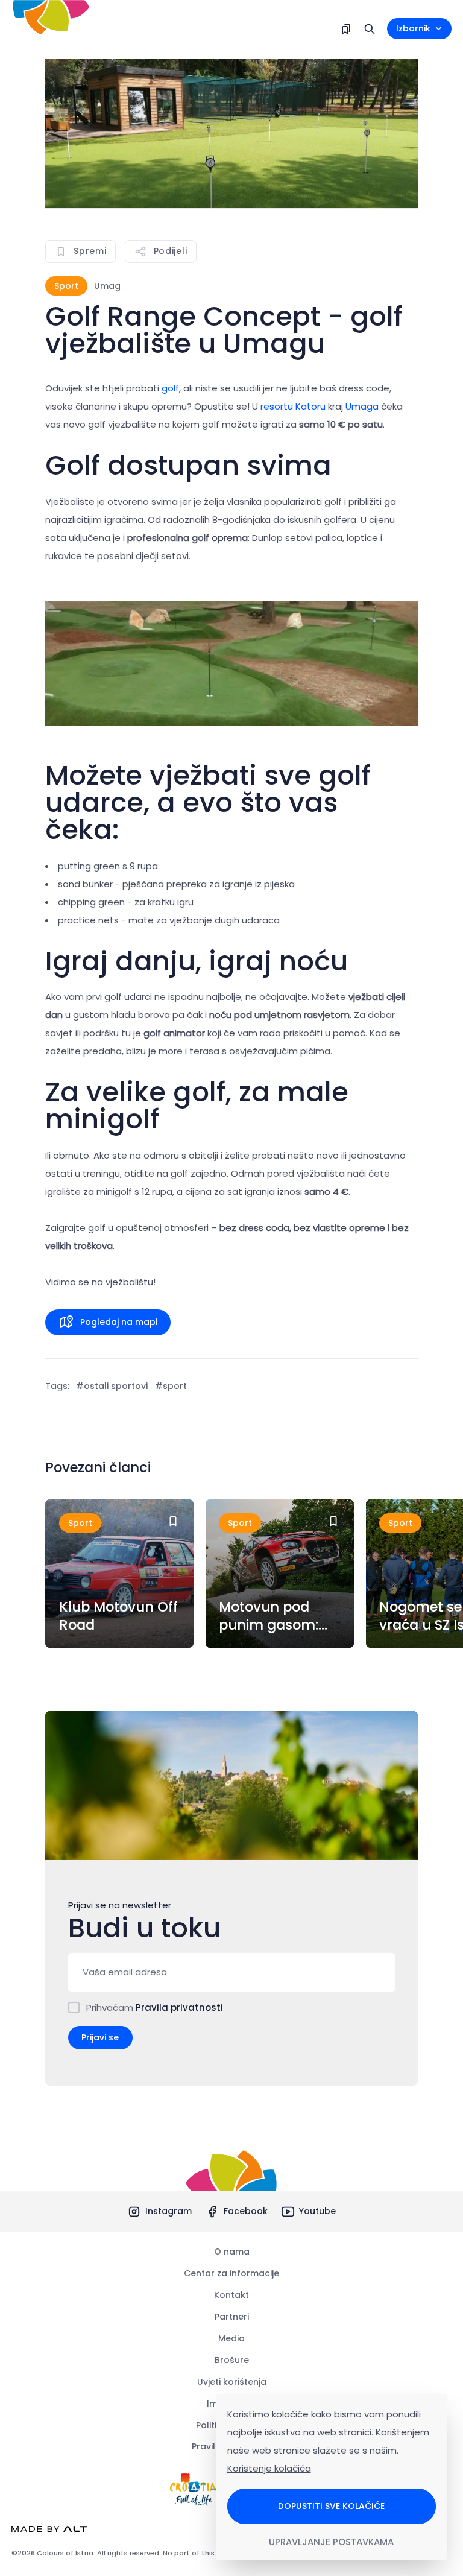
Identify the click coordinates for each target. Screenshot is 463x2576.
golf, (171, 388)
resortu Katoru (293, 406)
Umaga (362, 406)
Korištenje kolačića (269, 2468)
